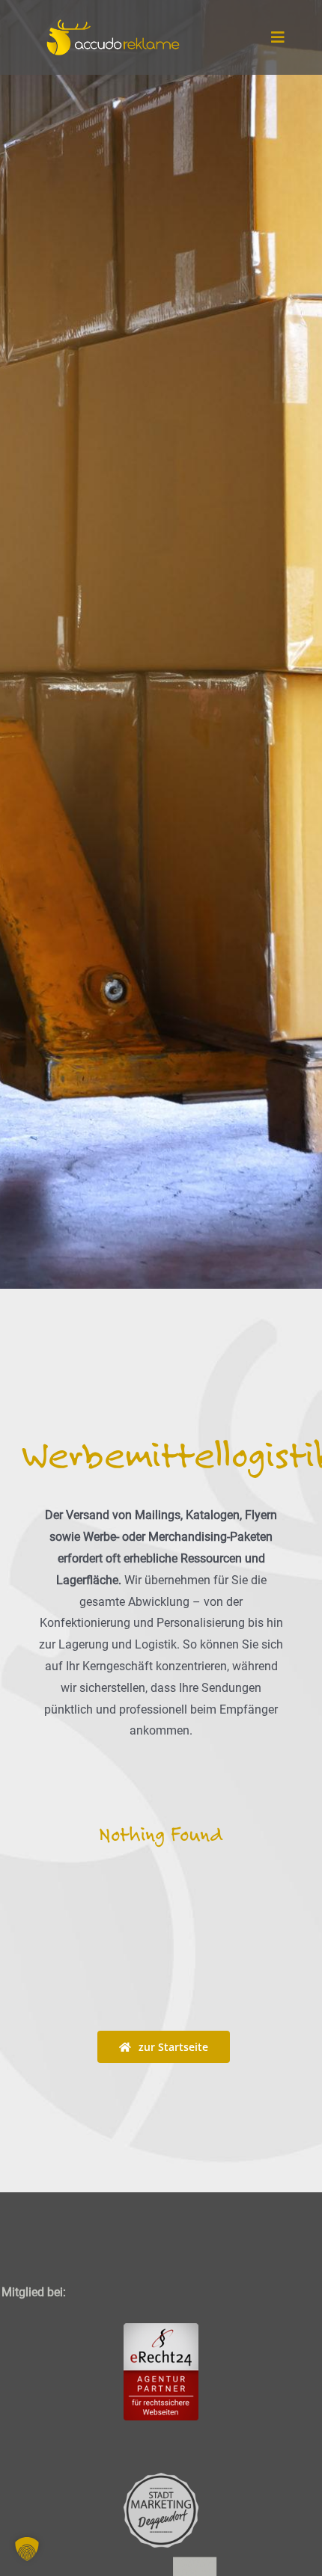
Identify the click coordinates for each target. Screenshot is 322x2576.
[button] (27, 2549)
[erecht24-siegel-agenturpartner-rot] (161, 2329)
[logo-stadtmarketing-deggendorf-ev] (161, 2478)
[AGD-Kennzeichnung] (161, 2553)
